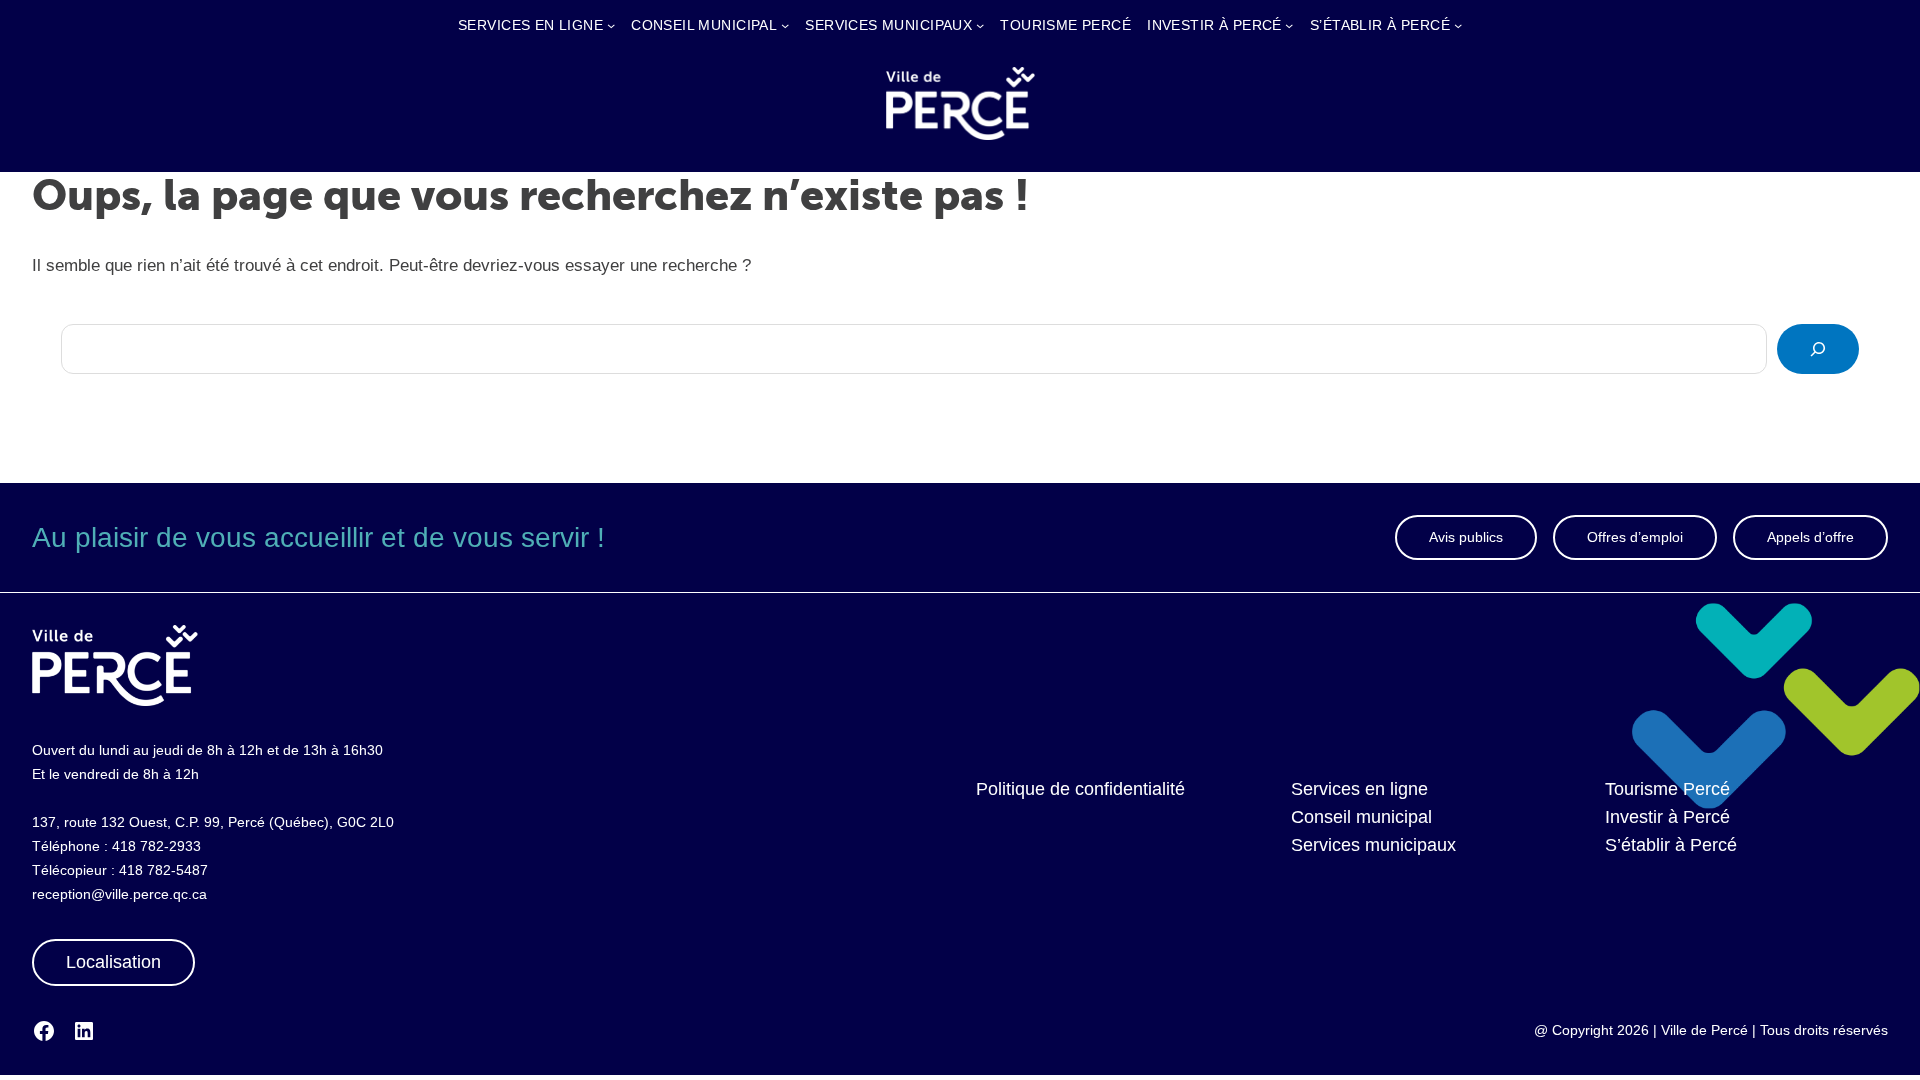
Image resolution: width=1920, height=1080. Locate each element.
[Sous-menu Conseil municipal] (785, 25)
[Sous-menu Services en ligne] (611, 25)
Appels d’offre (1810, 537)
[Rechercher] (1818, 349)
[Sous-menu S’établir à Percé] (1458, 25)
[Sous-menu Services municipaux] (980, 25)
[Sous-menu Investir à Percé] (1289, 25)
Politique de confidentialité (1080, 789)
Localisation (113, 962)
